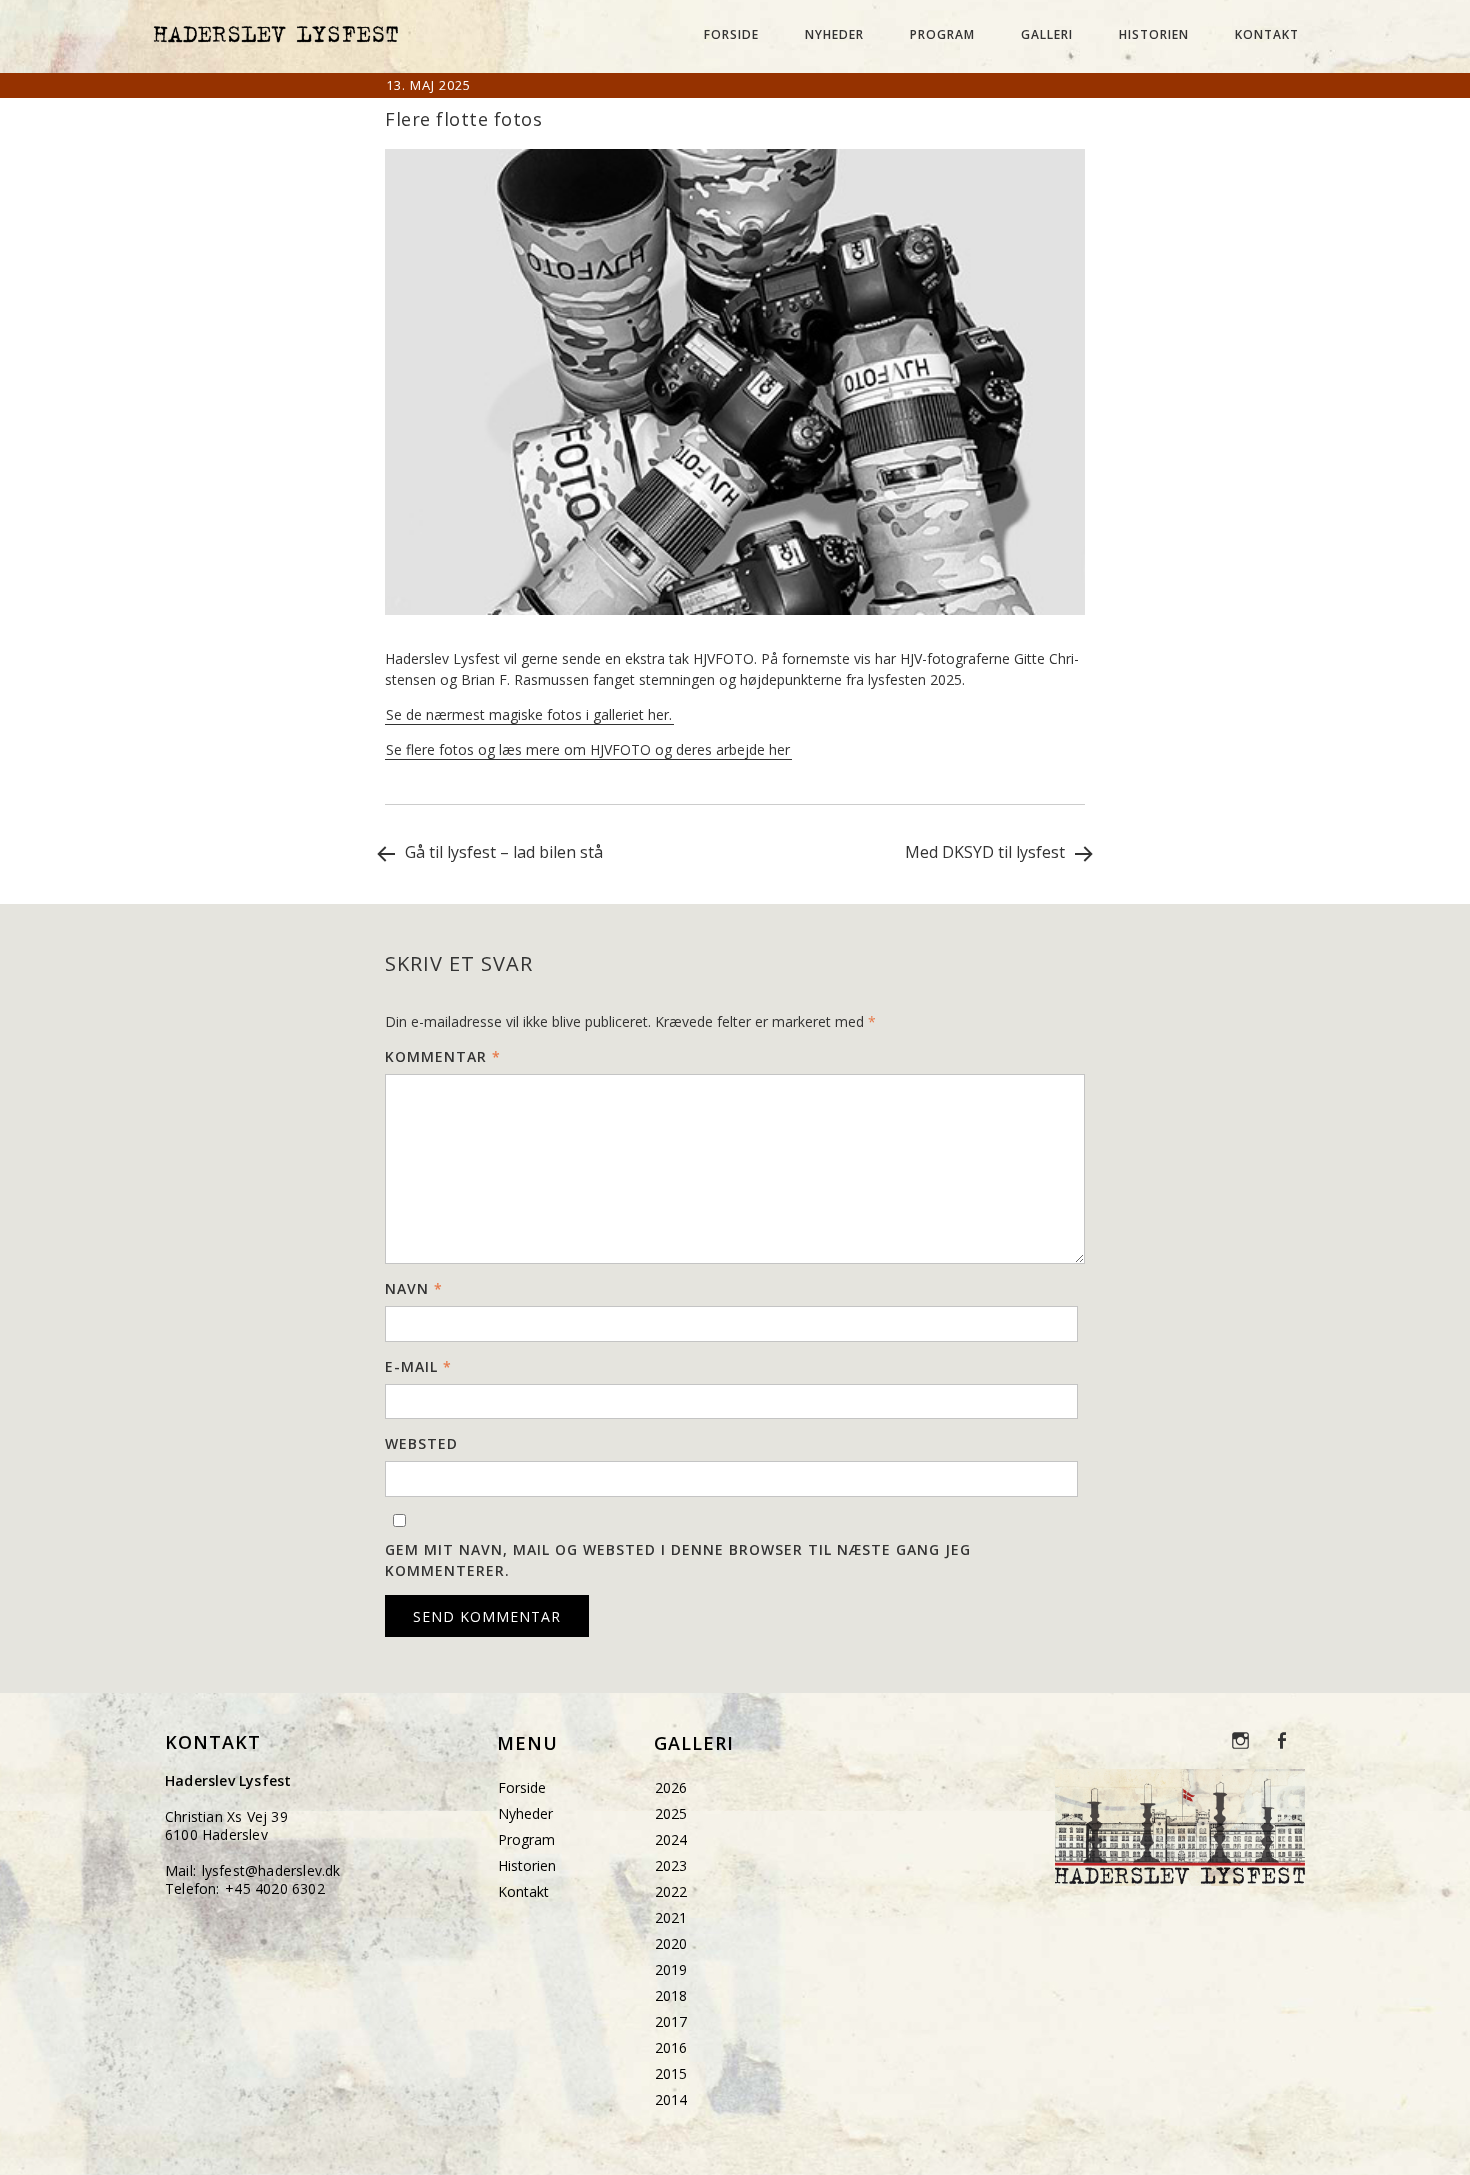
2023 (671, 1865)
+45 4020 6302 (275, 1888)
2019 (671, 1969)
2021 (671, 1917)
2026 (671, 1787)
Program (942, 34)
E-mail (418, 1366)
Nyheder (834, 34)
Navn (414, 1288)
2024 (671, 1839)
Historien (1154, 34)
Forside (731, 34)
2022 (671, 1891)
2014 (671, 2099)
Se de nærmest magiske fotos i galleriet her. (529, 714)
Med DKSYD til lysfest (987, 852)
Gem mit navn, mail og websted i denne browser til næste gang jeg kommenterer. (678, 1560)
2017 (671, 2021)
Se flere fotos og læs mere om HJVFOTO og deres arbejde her (588, 749)
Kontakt (1267, 34)
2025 (671, 1813)
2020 (671, 1943)
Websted (421, 1443)
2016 (671, 2047)
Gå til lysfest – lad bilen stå (502, 852)
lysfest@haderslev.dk (271, 1870)
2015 (671, 2073)
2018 (671, 1995)
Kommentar (443, 1056)
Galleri (1047, 34)
